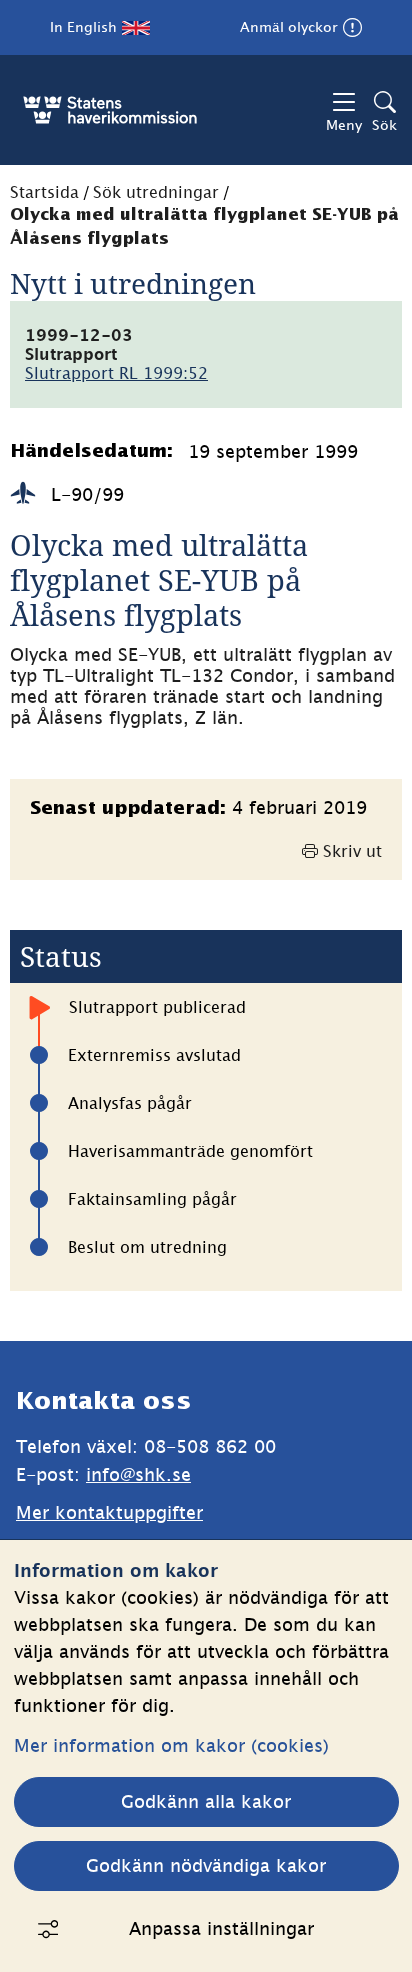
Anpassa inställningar (221, 1928)
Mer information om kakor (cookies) (171, 1745)
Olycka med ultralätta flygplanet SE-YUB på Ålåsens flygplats (204, 227)
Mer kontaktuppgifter (109, 1512)
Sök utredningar (156, 192)
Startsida (44, 192)
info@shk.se (138, 1474)
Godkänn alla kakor (206, 1801)
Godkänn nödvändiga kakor (206, 1865)
